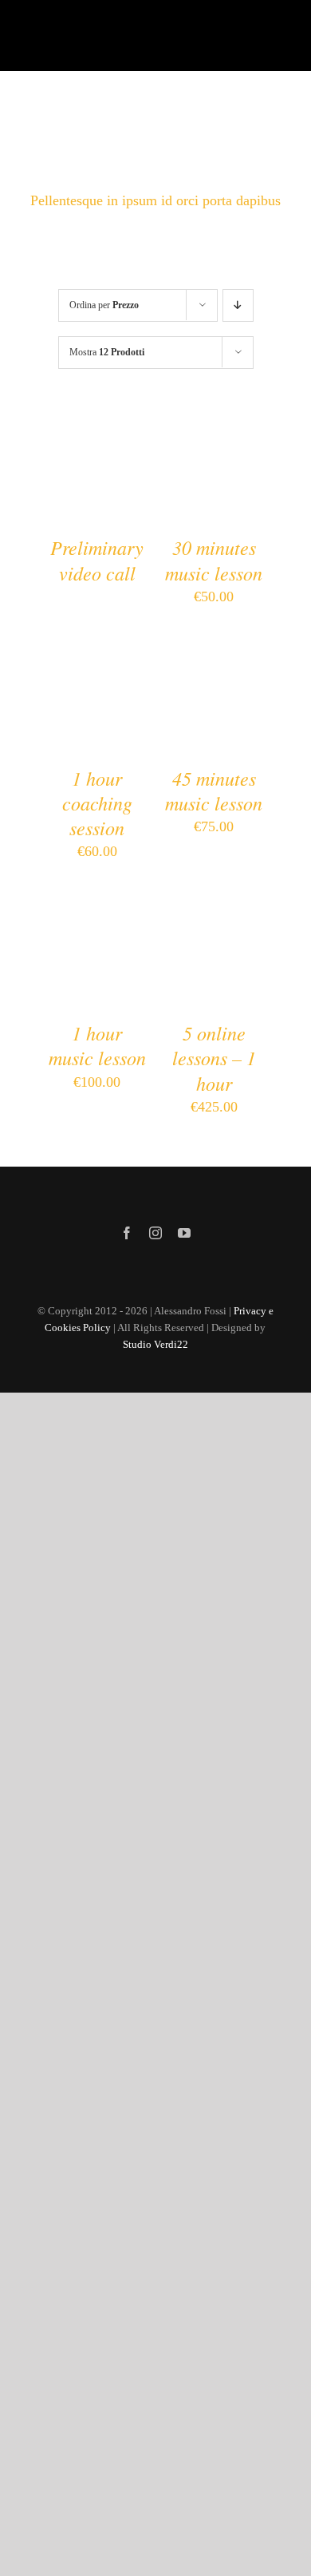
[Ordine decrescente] (238, 305)
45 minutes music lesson (214, 790)
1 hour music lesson (97, 1045)
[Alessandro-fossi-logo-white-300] (93, 33)
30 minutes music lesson (214, 559)
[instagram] (155, 1233)
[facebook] (127, 1233)
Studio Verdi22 (155, 1344)
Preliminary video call (97, 559)
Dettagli (97, 486)
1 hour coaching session (97, 803)
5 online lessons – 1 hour (214, 1057)
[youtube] (184, 1233)
